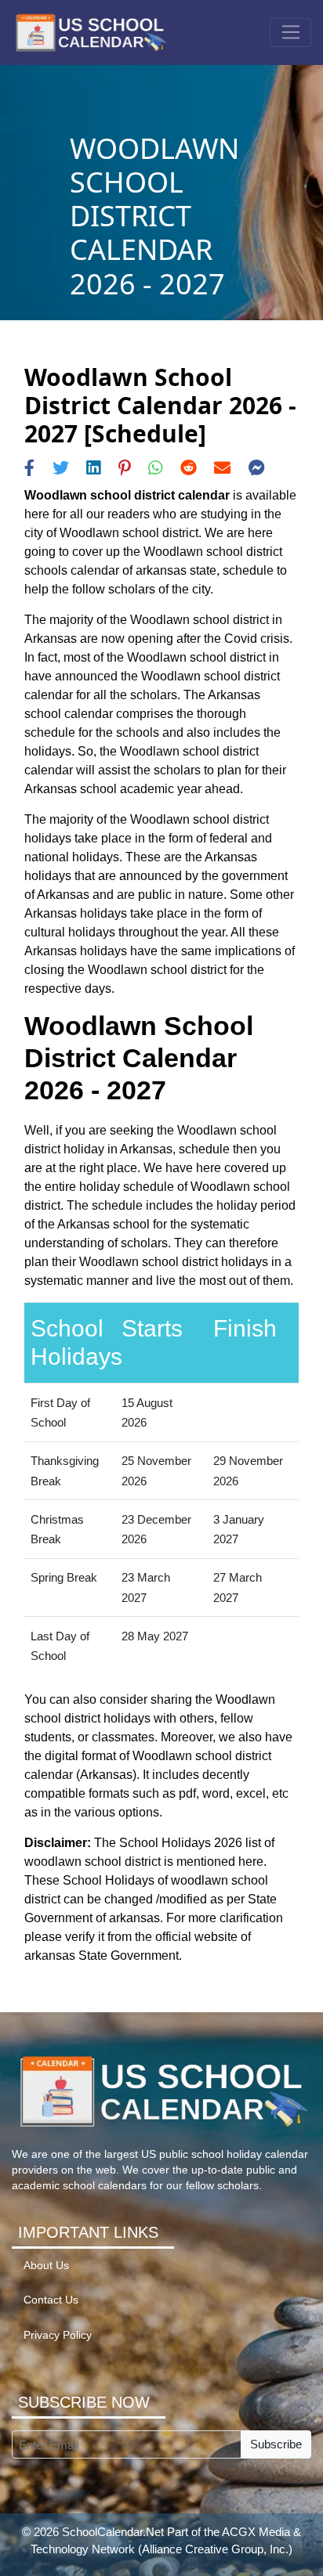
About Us (46, 2266)
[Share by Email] (222, 468)
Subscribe (276, 2444)
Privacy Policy (58, 2335)
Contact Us (51, 2300)
